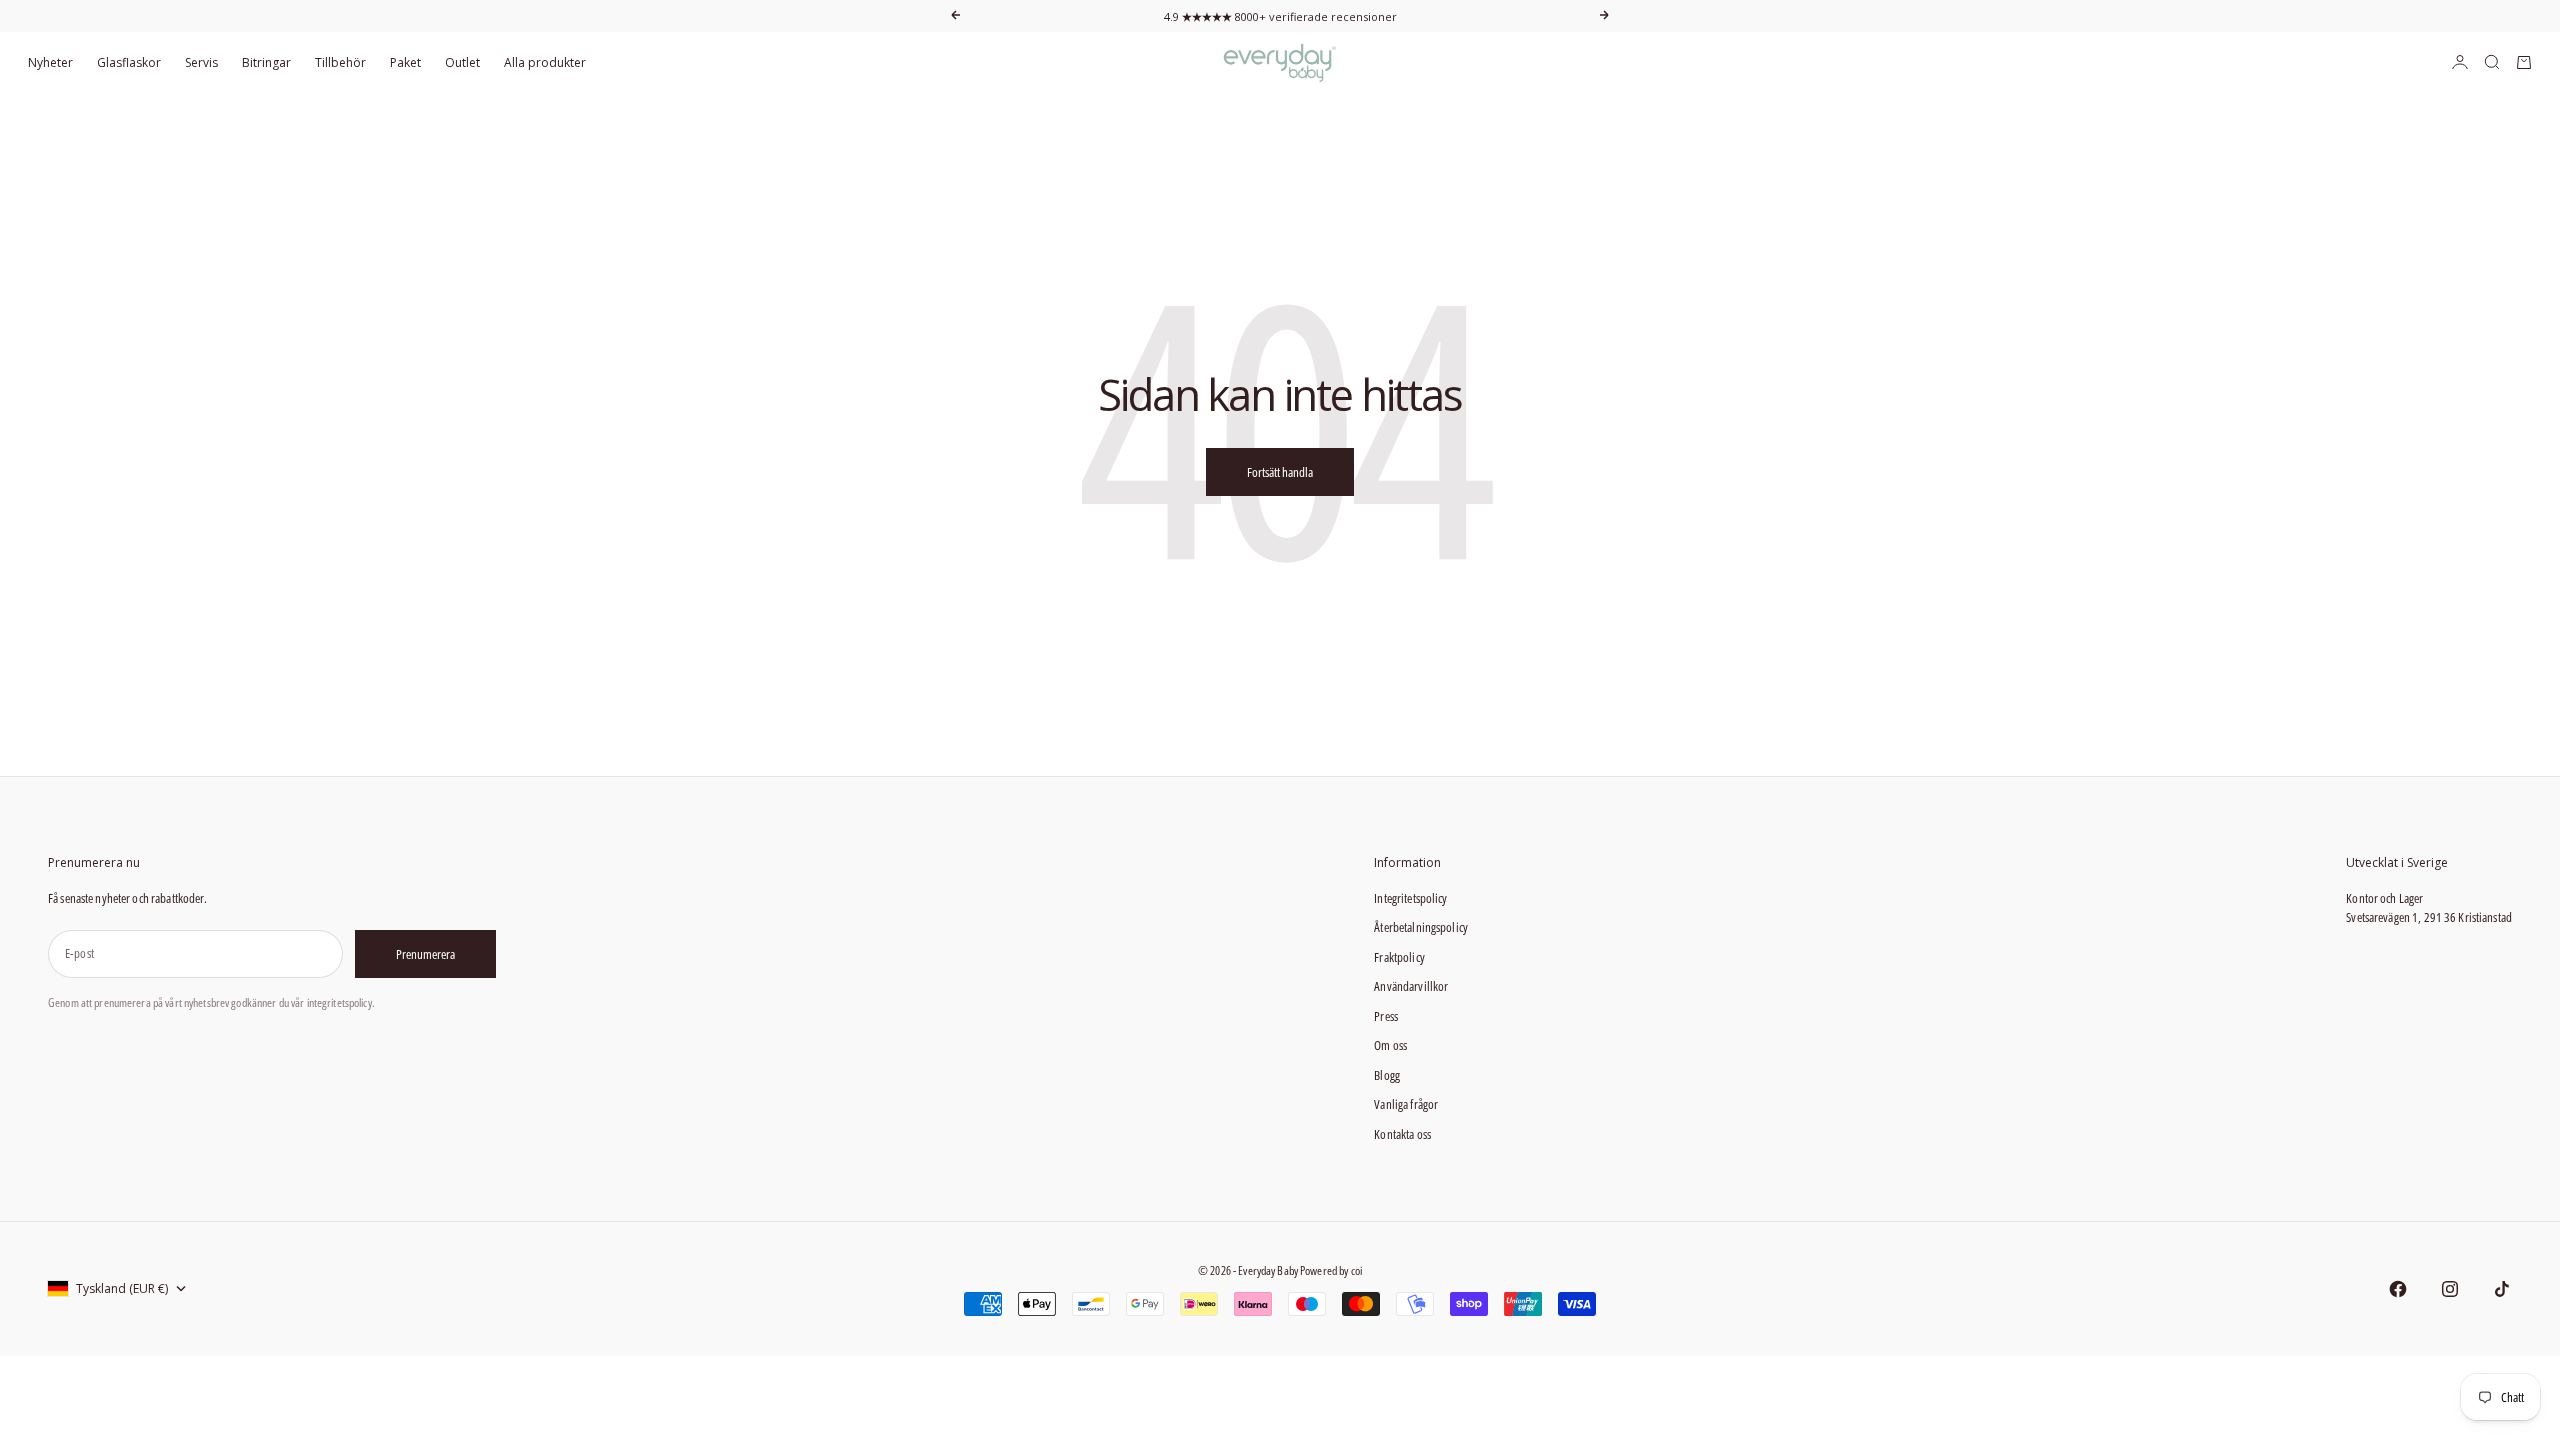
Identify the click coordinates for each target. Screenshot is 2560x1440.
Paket (405, 62)
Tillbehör (340, 62)
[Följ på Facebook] (2398, 1289)
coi (1356, 1270)
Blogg (1387, 1075)
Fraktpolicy (1399, 957)
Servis (201, 62)
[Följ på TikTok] (2502, 1289)
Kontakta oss (1402, 1134)
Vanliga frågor (1406, 1104)
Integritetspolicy (1410, 898)
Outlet (462, 62)
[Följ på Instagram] (2450, 1289)
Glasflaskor (129, 62)
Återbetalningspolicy (1421, 927)
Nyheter (50, 62)
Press (1386, 1016)
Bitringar (266, 62)
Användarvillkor (1411, 986)
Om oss (1390, 1045)
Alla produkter (545, 62)
